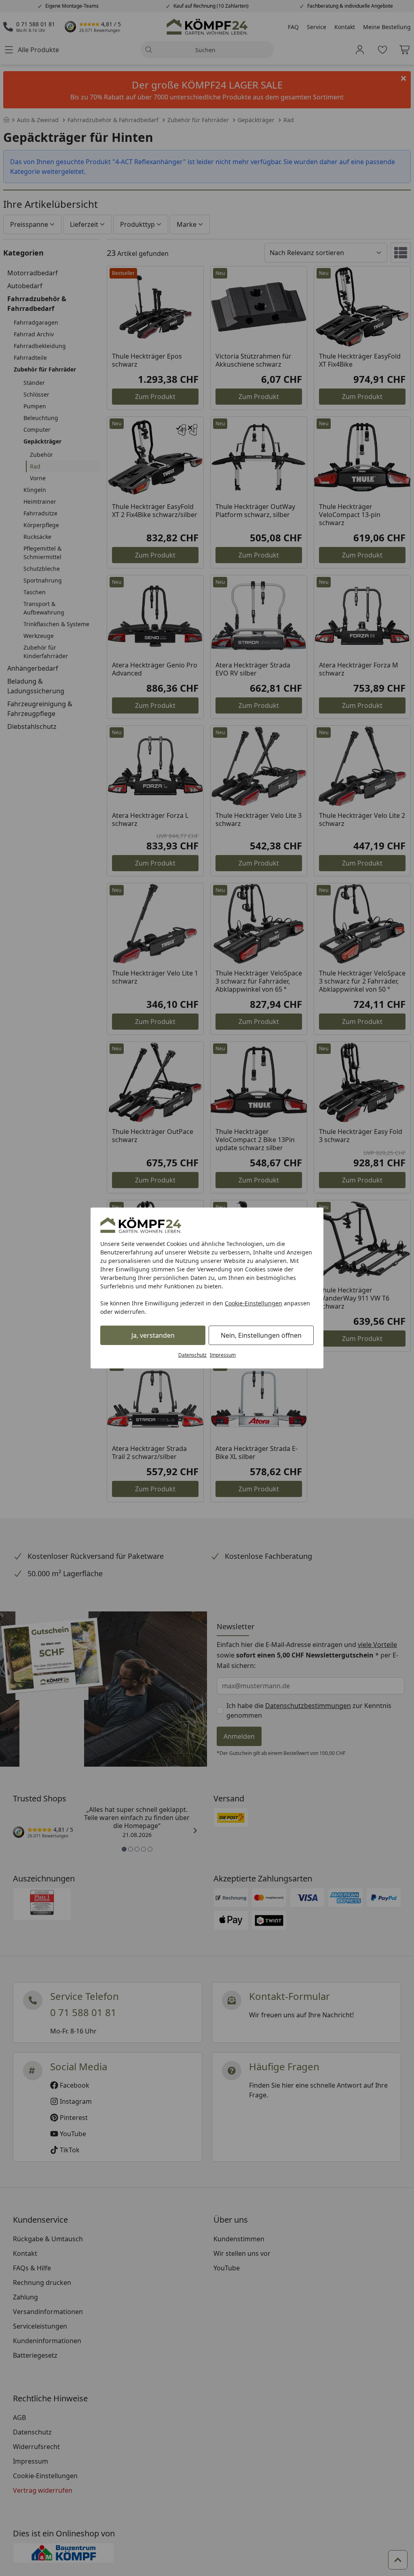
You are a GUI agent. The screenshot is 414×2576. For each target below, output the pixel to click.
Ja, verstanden (153, 1335)
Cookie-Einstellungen (253, 1303)
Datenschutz (192, 1355)
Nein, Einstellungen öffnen (261, 1335)
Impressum (223, 1355)
